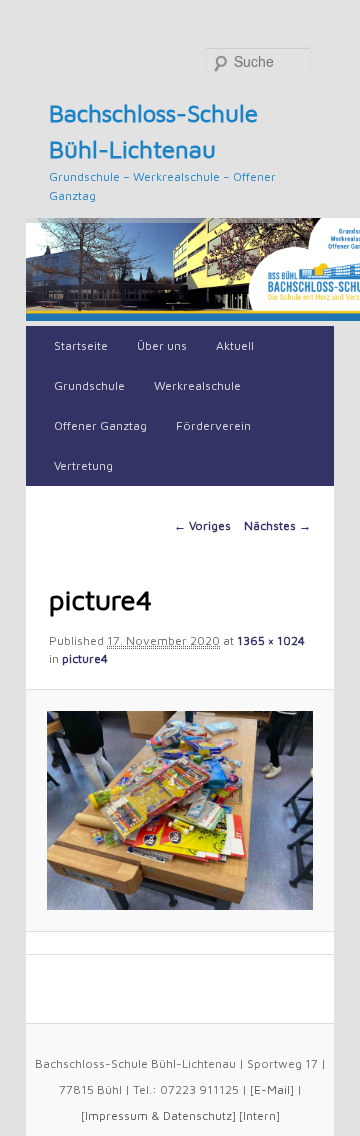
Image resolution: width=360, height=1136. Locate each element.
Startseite (81, 345)
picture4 (85, 658)
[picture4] (179, 810)
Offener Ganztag (100, 425)
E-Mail (272, 1089)
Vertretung (83, 465)
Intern (259, 1115)
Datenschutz (197, 1115)
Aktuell (235, 345)
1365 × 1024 (271, 640)
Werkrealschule (197, 385)
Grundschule (89, 385)
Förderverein (213, 425)
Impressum (116, 1115)
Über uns (162, 345)
